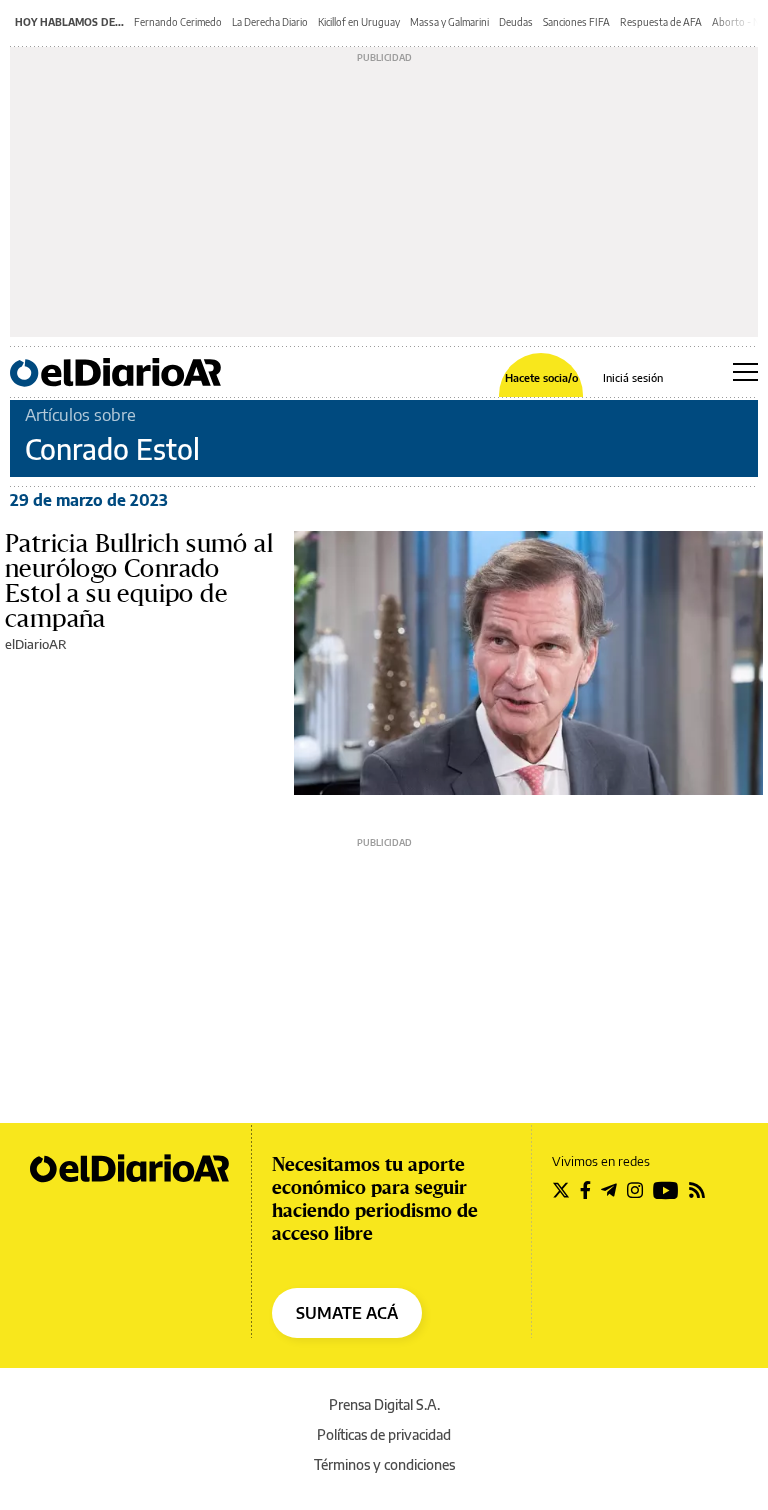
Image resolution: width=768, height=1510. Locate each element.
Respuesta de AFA (661, 22)
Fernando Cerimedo (178, 22)
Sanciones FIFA (576, 22)
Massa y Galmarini (449, 22)
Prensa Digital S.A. (384, 1404)
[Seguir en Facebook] (585, 1190)
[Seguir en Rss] (697, 1190)
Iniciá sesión (633, 377)
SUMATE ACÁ (347, 1313)
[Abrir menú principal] (745, 372)
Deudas (516, 22)
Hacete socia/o (541, 377)
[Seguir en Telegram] (609, 1190)
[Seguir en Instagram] (635, 1190)
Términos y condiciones (384, 1464)
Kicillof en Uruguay (359, 22)
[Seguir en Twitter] (561, 1190)
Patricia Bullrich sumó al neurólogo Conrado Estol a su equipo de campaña (139, 580)
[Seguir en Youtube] (666, 1190)
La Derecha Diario (270, 22)
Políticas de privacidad (384, 1434)
